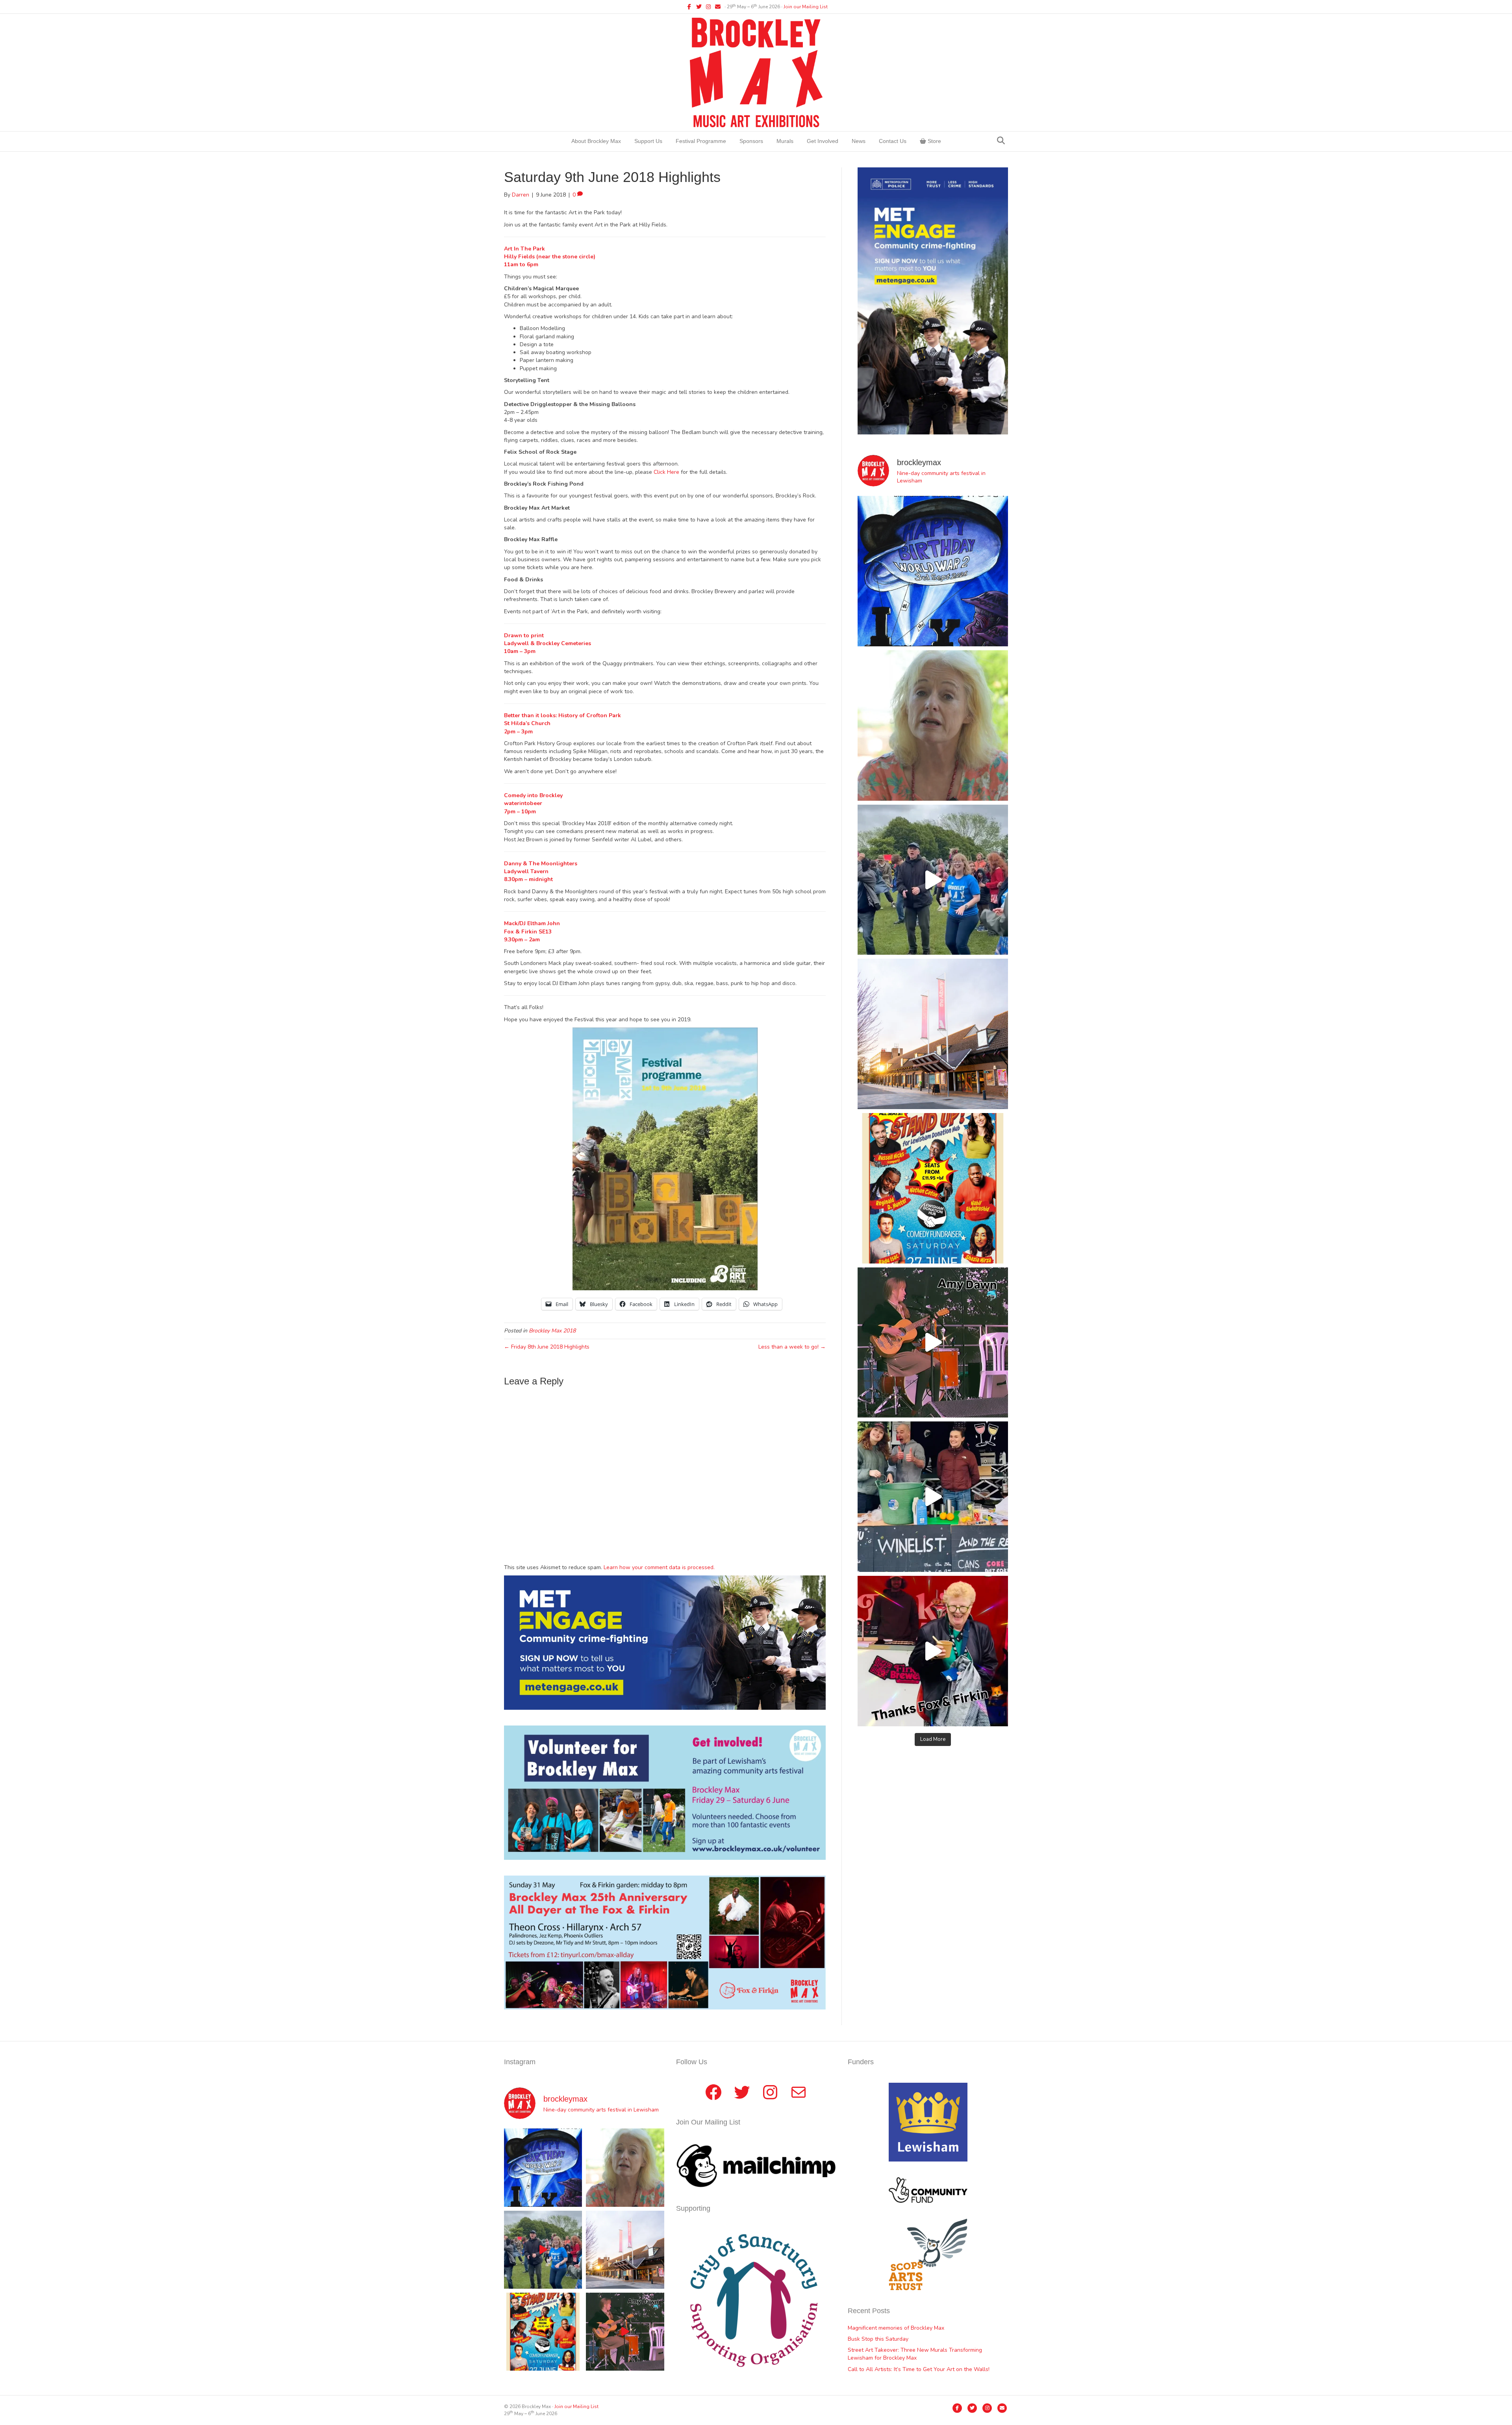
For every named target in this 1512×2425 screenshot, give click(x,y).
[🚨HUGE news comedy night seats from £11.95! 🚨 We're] (933, 1188)
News (859, 141)
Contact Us (893, 141)
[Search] (1001, 141)
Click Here (666, 472)
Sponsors (751, 141)
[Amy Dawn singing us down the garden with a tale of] (933, 1343)
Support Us (648, 141)
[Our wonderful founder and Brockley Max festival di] (933, 725)
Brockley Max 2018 (552, 1331)
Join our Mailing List (806, 7)
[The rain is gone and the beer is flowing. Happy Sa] (933, 1651)
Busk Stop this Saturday (878, 2339)
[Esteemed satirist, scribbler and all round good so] (933, 571)
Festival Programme (701, 141)
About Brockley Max (596, 141)
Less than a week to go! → (792, 1347)
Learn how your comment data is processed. (659, 1567)
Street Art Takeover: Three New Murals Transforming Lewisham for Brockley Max (915, 2354)
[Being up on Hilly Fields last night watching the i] (933, 880)
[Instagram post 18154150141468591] (933, 1497)
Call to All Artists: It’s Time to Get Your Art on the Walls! (919, 2369)
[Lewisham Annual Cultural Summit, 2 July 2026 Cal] (933, 1034)
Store (934, 141)
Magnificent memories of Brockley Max (897, 2328)
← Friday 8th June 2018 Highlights (547, 1347)
